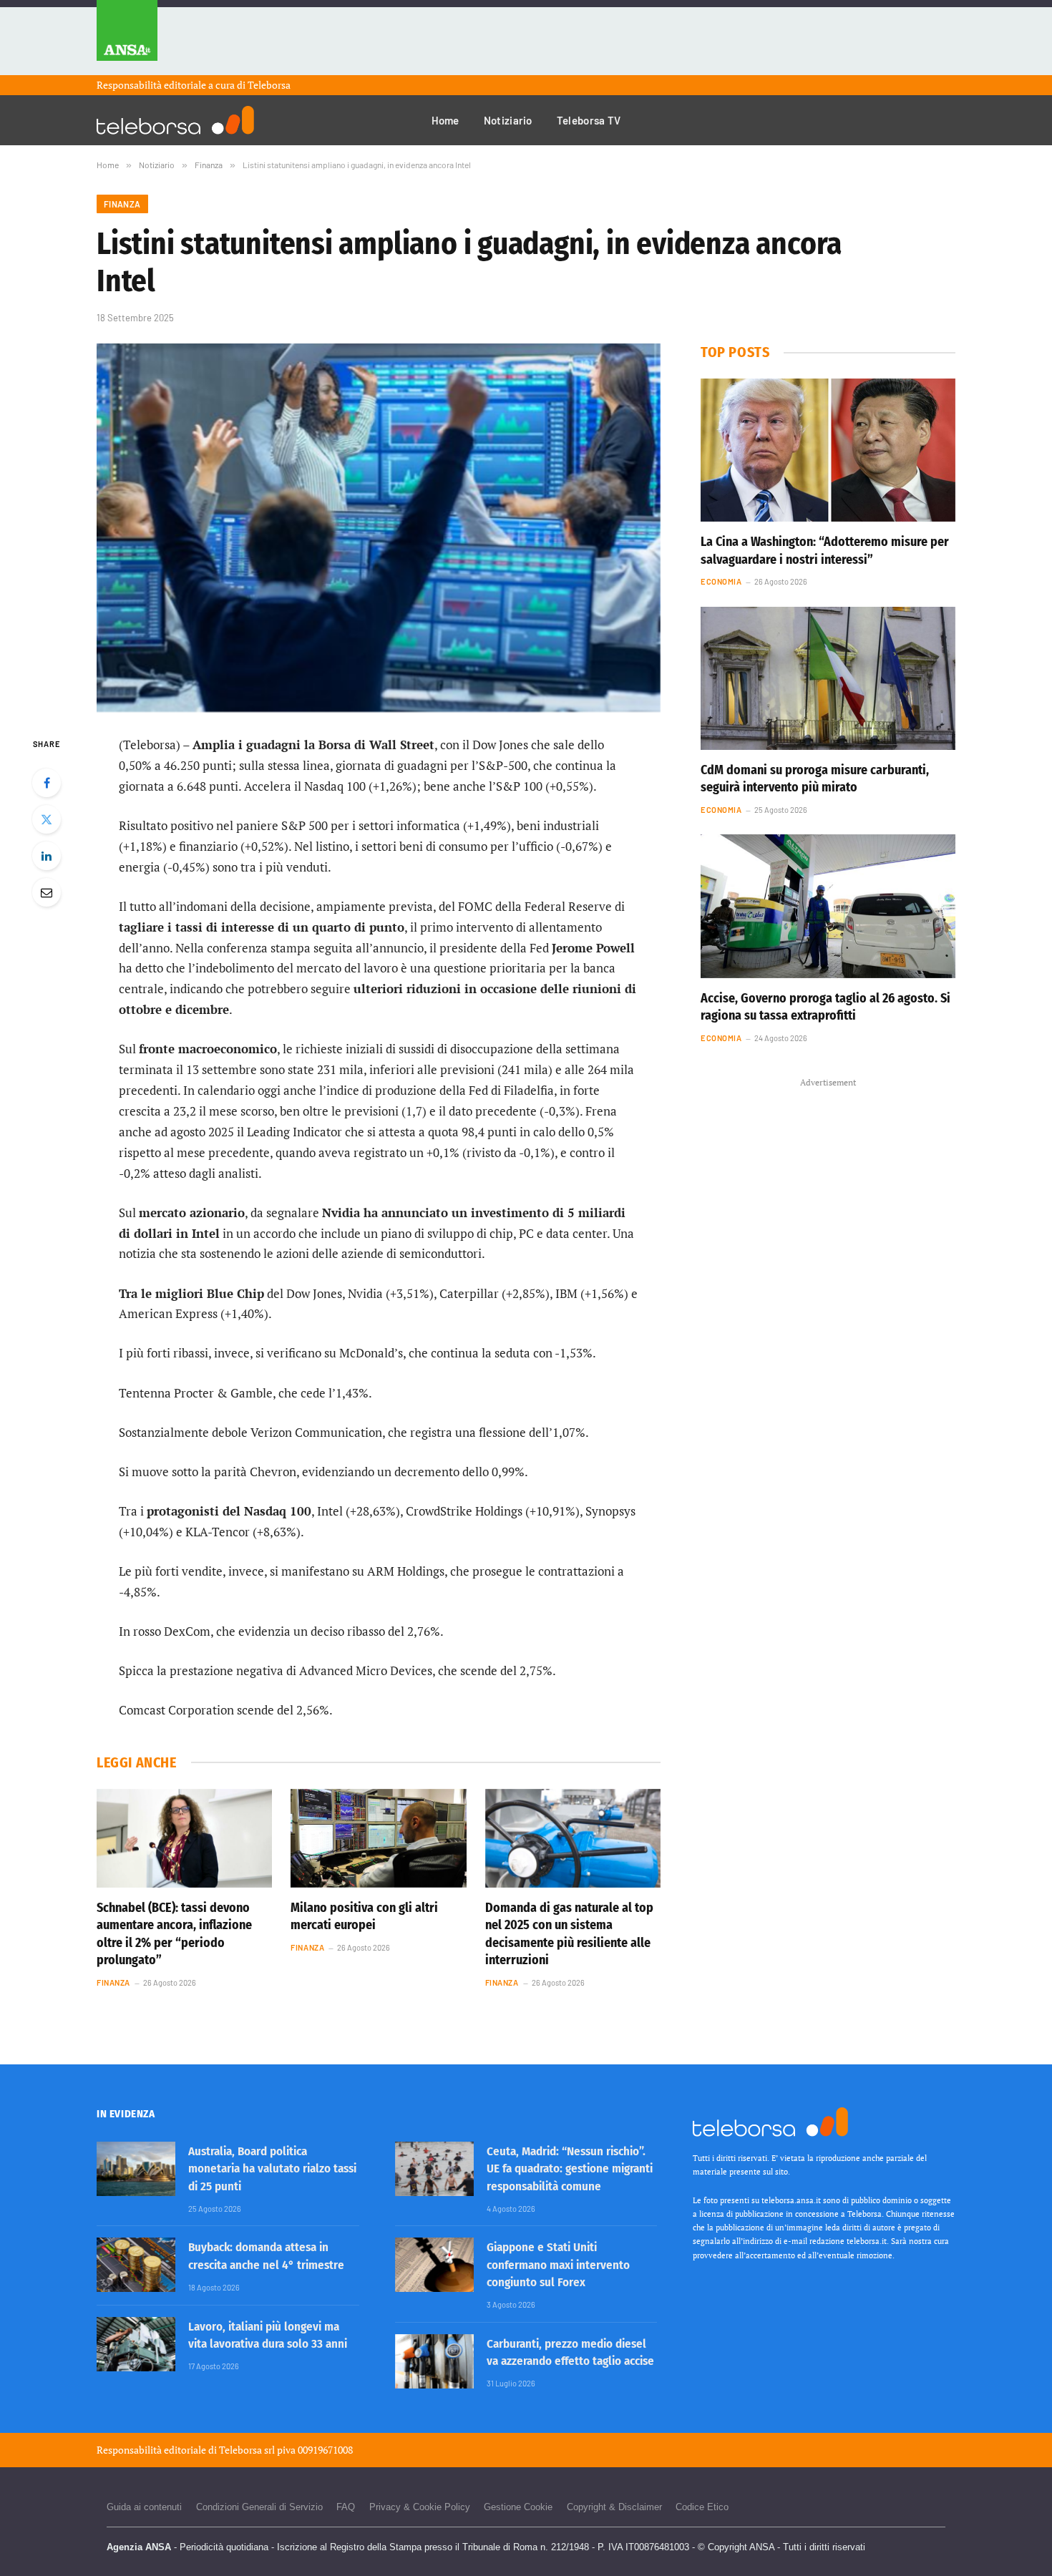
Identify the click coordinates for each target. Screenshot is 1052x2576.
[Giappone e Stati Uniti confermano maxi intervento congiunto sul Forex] (434, 2265)
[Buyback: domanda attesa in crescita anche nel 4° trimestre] (136, 2265)
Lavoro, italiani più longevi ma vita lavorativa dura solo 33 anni (268, 2335)
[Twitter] (47, 819)
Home (445, 120)
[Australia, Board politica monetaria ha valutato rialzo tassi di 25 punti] (136, 2169)
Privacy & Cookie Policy (420, 2507)
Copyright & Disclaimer (614, 2507)
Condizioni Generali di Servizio (259, 2507)
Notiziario (508, 120)
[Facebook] (47, 783)
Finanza (122, 204)
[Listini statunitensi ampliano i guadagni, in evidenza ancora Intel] (379, 528)
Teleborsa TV (589, 120)
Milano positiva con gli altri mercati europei (364, 1916)
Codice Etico (702, 2507)
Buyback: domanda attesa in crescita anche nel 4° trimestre (266, 2256)
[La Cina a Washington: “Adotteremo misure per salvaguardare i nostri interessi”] (828, 450)
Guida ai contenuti (144, 2507)
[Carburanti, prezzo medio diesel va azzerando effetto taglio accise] (434, 2361)
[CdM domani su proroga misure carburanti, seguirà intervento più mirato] (828, 678)
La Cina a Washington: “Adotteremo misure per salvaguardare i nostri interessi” (825, 550)
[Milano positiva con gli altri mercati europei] (378, 1838)
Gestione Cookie (518, 2507)
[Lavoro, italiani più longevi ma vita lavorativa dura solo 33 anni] (136, 2344)
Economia (721, 581)
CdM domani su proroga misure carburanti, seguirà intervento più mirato (815, 779)
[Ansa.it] (127, 38)
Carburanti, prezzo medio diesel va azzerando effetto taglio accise (570, 2352)
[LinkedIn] (47, 856)
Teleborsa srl (247, 2450)
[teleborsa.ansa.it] (175, 120)
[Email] (47, 892)
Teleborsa (269, 85)
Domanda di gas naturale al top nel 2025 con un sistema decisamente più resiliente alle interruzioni (569, 1934)
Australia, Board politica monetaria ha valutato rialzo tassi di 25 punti (272, 2169)
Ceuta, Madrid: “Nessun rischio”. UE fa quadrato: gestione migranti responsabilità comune (570, 2169)
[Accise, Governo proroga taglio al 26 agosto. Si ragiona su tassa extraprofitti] (828, 906)
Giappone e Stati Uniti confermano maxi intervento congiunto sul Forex (558, 2265)
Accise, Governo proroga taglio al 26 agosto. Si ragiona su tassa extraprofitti (825, 1007)
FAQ (346, 2507)
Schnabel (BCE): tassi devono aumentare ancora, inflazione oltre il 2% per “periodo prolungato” (174, 1934)
